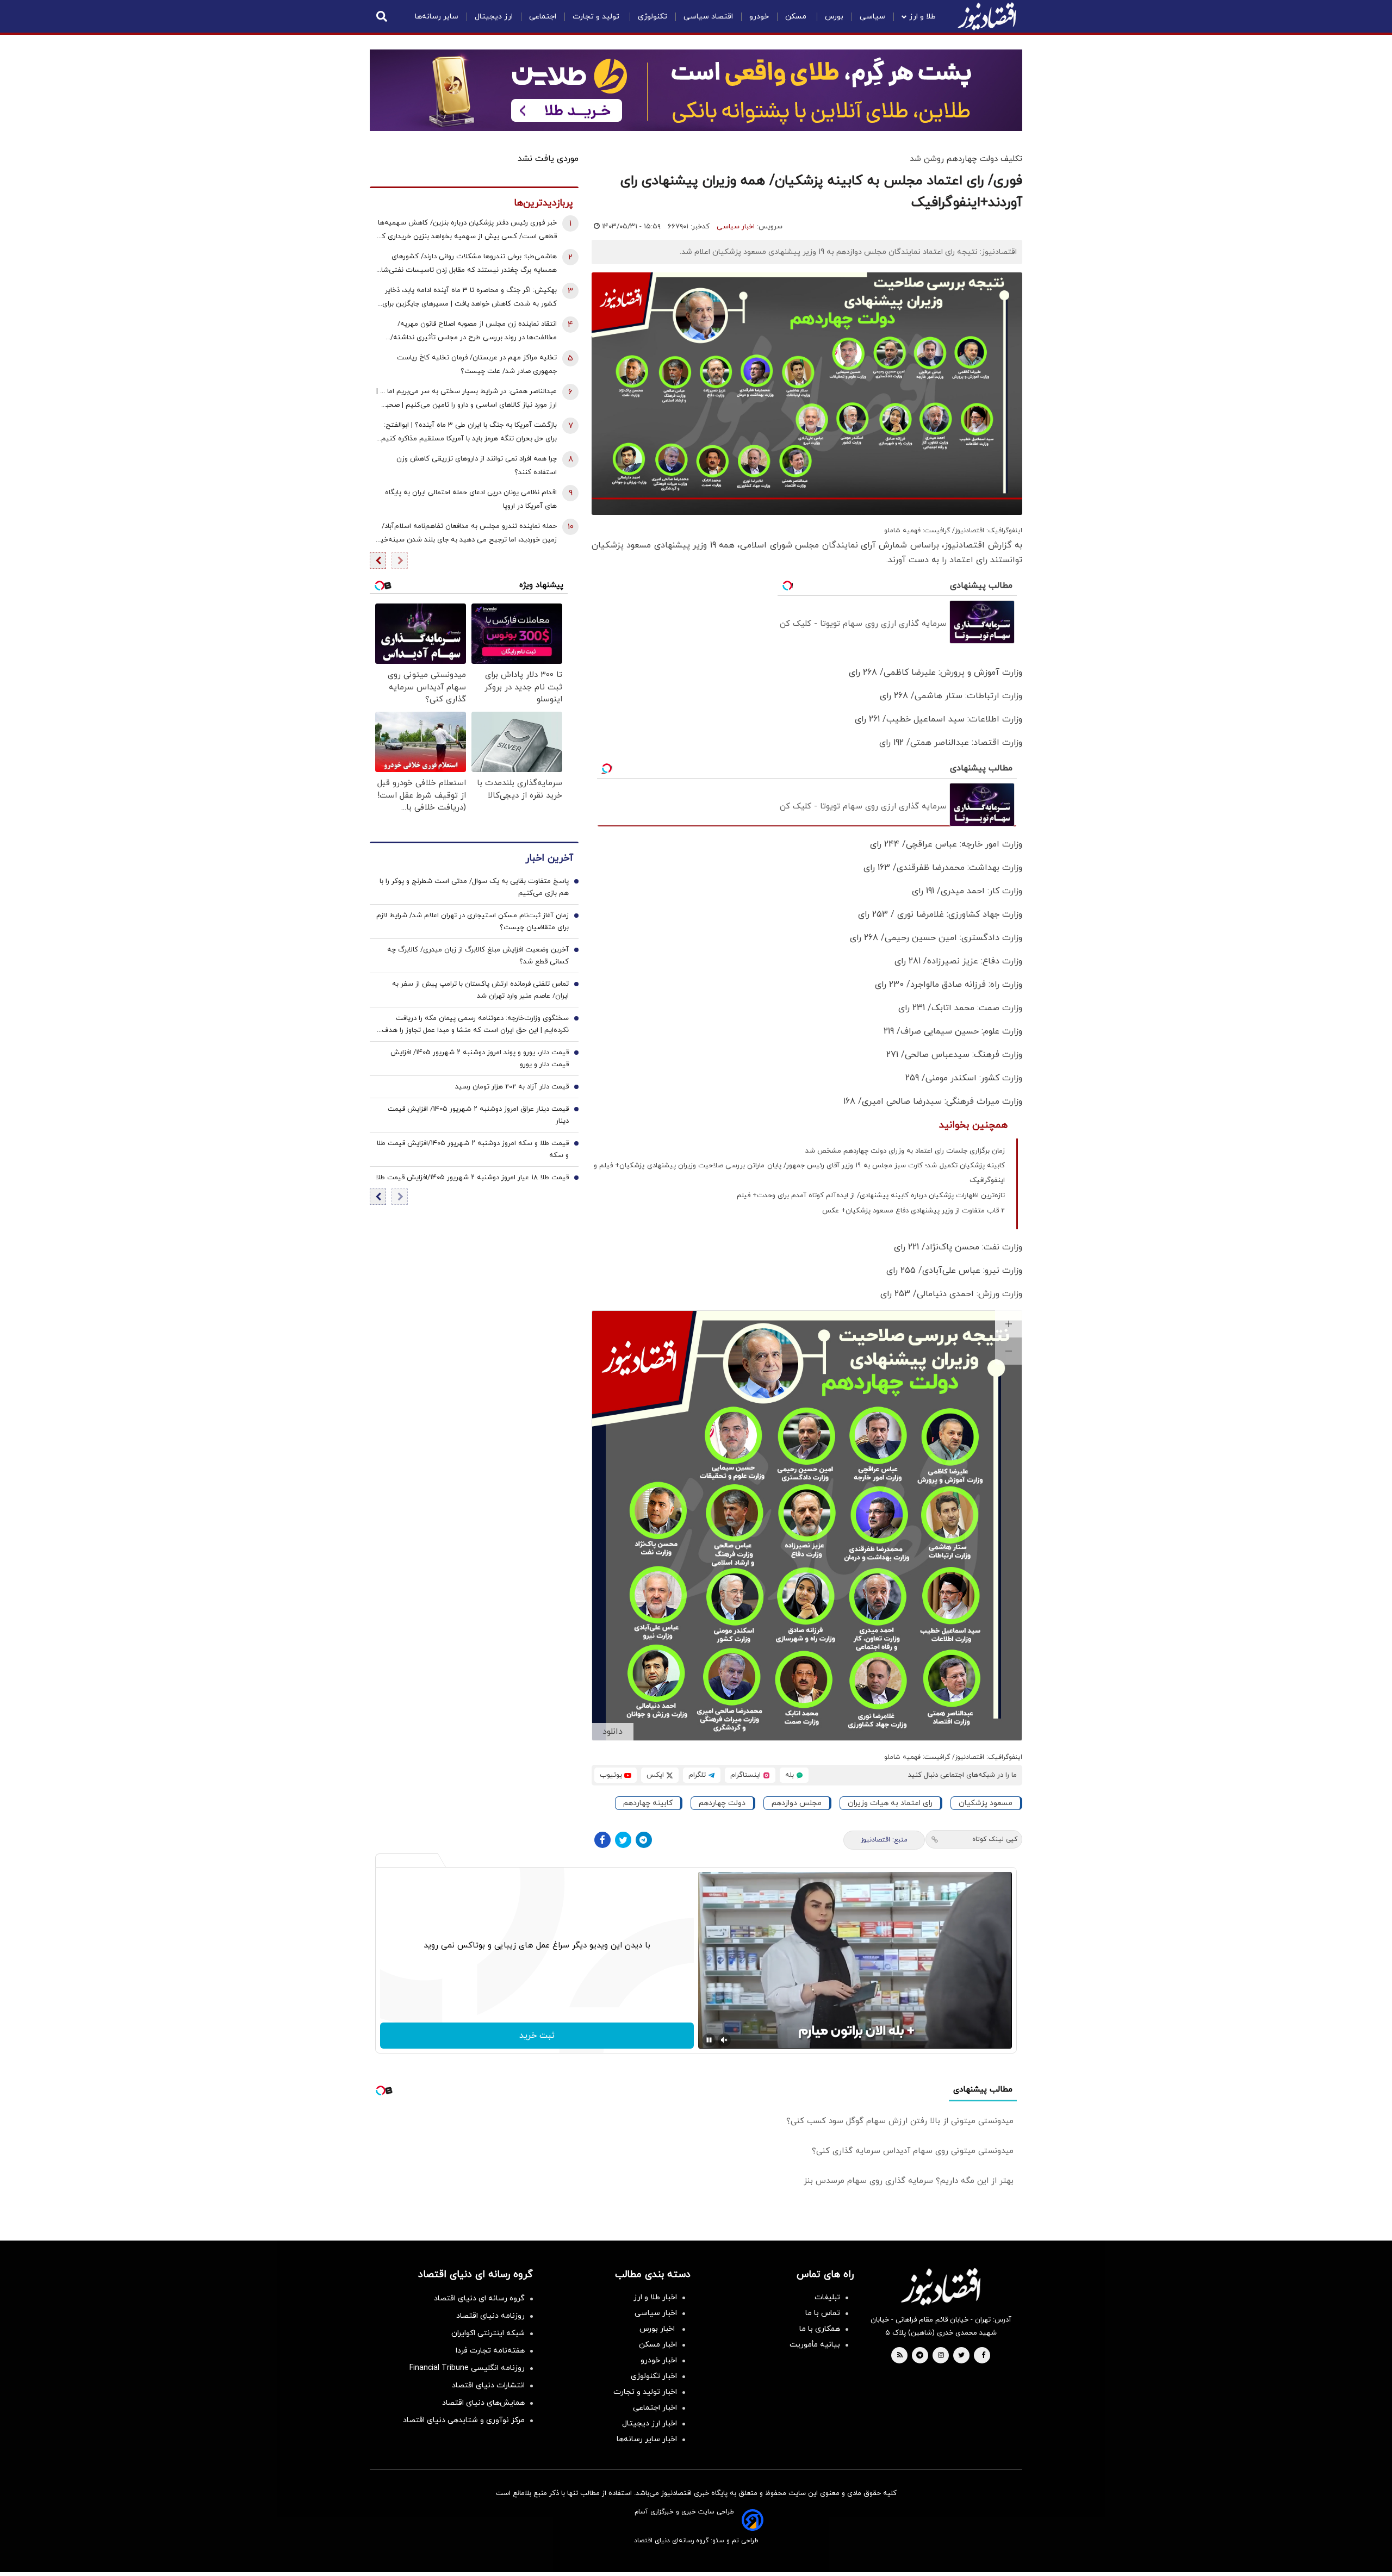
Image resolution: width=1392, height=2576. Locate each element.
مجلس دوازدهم (797, 1803)
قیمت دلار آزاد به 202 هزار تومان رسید (512, 1087)
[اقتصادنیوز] (941, 2287)
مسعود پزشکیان (986, 1803)
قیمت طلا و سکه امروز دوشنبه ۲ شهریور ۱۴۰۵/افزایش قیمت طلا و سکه (473, 1149)
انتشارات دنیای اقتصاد (488, 2385)
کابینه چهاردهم (648, 1803)
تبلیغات (827, 2297)
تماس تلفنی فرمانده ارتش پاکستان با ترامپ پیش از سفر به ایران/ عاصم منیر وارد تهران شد (480, 990)
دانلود (613, 1732)
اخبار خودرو (659, 2360)
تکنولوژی (652, 17)
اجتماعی (543, 17)
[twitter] (961, 2356)
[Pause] (709, 2040)
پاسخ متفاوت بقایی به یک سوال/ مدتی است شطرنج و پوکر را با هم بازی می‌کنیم (474, 887)
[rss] (900, 2356)
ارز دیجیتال (494, 17)
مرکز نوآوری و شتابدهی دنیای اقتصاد (464, 2420)
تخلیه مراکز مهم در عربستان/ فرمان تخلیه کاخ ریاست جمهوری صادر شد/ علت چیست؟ (477, 365)
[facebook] (983, 2356)
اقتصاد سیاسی (708, 17)
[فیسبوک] (602, 1840)
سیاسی (872, 17)
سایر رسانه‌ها (437, 17)
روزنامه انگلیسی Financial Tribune (467, 2368)
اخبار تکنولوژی (654, 2376)
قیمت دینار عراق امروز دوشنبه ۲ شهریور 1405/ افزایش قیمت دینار (478, 1115)
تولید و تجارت (597, 17)
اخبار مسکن (658, 2345)
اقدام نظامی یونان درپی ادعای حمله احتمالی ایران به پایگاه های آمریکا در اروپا (471, 499)
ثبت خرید (537, 2036)
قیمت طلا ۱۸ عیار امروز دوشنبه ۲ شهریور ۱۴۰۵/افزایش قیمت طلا (472, 1178)
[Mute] (724, 2040)
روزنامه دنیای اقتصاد (490, 2316)
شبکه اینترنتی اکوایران (488, 2333)
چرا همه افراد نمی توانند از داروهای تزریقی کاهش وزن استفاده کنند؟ (477, 466)
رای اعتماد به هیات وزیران (890, 1803)
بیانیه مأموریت (815, 2345)
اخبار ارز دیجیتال (650, 2423)
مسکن (797, 17)
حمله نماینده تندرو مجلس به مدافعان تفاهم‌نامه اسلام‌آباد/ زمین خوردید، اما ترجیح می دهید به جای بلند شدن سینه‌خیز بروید (467, 534)
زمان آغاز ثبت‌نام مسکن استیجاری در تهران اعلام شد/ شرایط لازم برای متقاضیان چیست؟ (473, 922)
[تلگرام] (644, 1840)
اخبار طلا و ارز (655, 2297)
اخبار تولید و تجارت (645, 2392)
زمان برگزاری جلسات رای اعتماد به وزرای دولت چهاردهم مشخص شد (905, 1151)
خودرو (759, 17)
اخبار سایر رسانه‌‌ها (647, 2439)
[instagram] (941, 2356)
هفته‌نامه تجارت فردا (490, 2351)
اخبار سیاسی (736, 227)
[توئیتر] (623, 1840)
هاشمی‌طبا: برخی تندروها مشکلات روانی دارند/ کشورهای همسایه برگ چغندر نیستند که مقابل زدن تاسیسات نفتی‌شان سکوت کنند (466, 265)
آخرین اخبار (549, 858)
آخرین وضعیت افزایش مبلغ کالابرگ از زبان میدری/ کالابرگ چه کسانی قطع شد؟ (478, 956)
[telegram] (920, 2356)
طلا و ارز (922, 17)
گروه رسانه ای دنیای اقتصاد (479, 2298)
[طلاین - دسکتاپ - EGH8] (696, 90)
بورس (834, 17)
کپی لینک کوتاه (995, 1839)
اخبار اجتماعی (655, 2408)
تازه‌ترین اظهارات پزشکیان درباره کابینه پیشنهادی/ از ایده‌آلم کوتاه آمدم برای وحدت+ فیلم (871, 1196)
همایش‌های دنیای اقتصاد (483, 2403)
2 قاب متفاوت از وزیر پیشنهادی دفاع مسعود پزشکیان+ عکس (913, 1211)
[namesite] (987, 16)
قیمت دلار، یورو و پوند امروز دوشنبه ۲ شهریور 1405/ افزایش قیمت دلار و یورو (480, 1059)
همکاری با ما (820, 2329)
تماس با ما (823, 2313)
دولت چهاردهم (722, 1803)
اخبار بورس (658, 2329)
